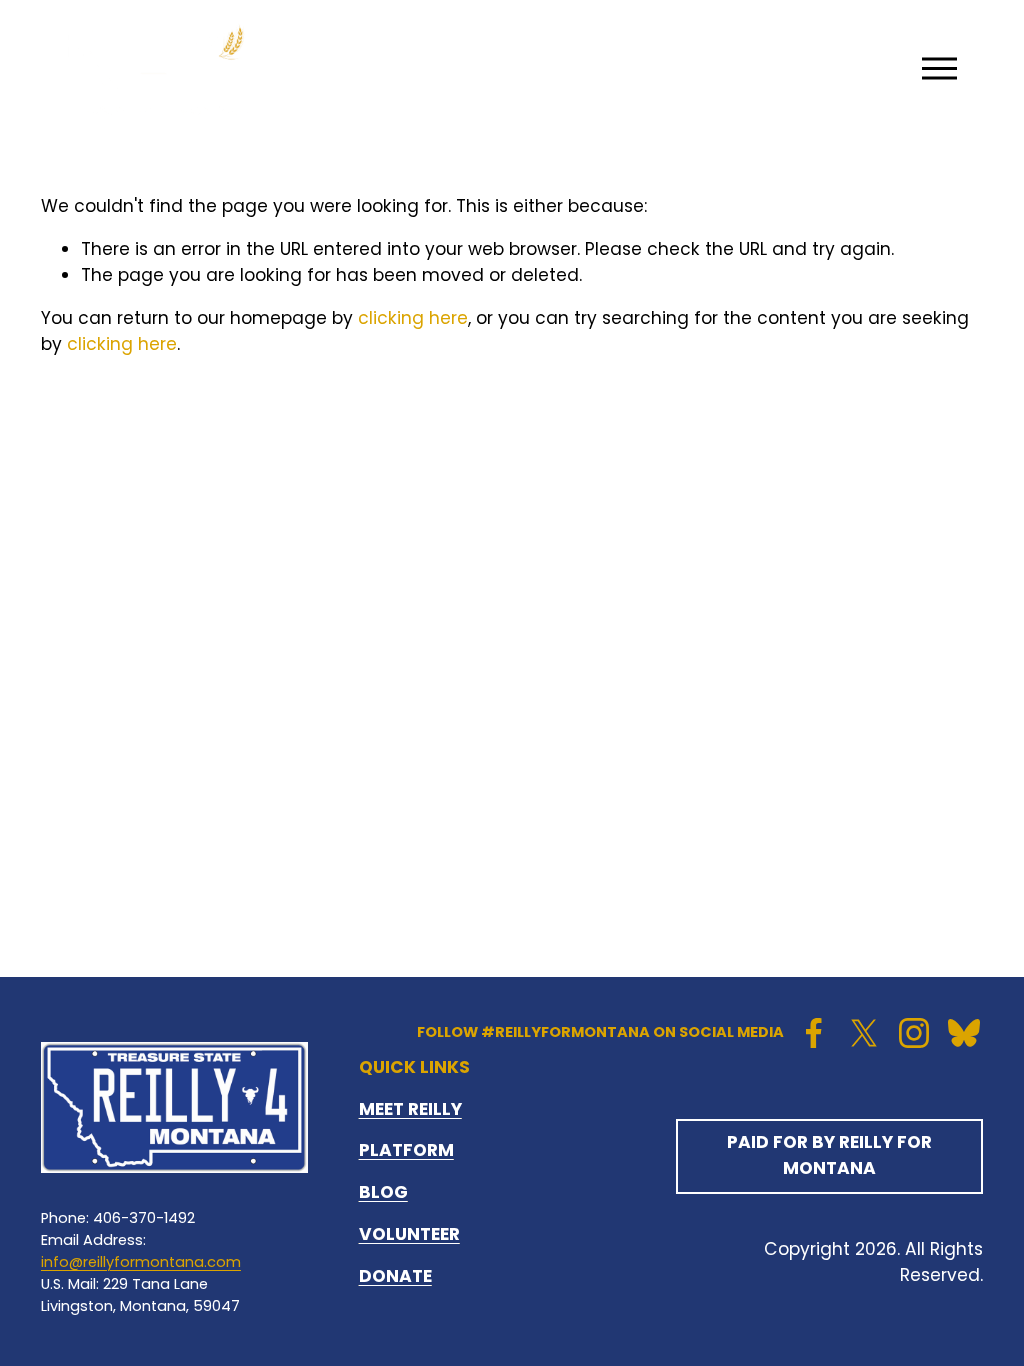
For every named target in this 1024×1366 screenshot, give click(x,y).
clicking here (413, 318)
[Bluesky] (964, 1033)
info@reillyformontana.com (141, 1262)
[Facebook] (814, 1033)
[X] (864, 1033)
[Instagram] (914, 1033)
